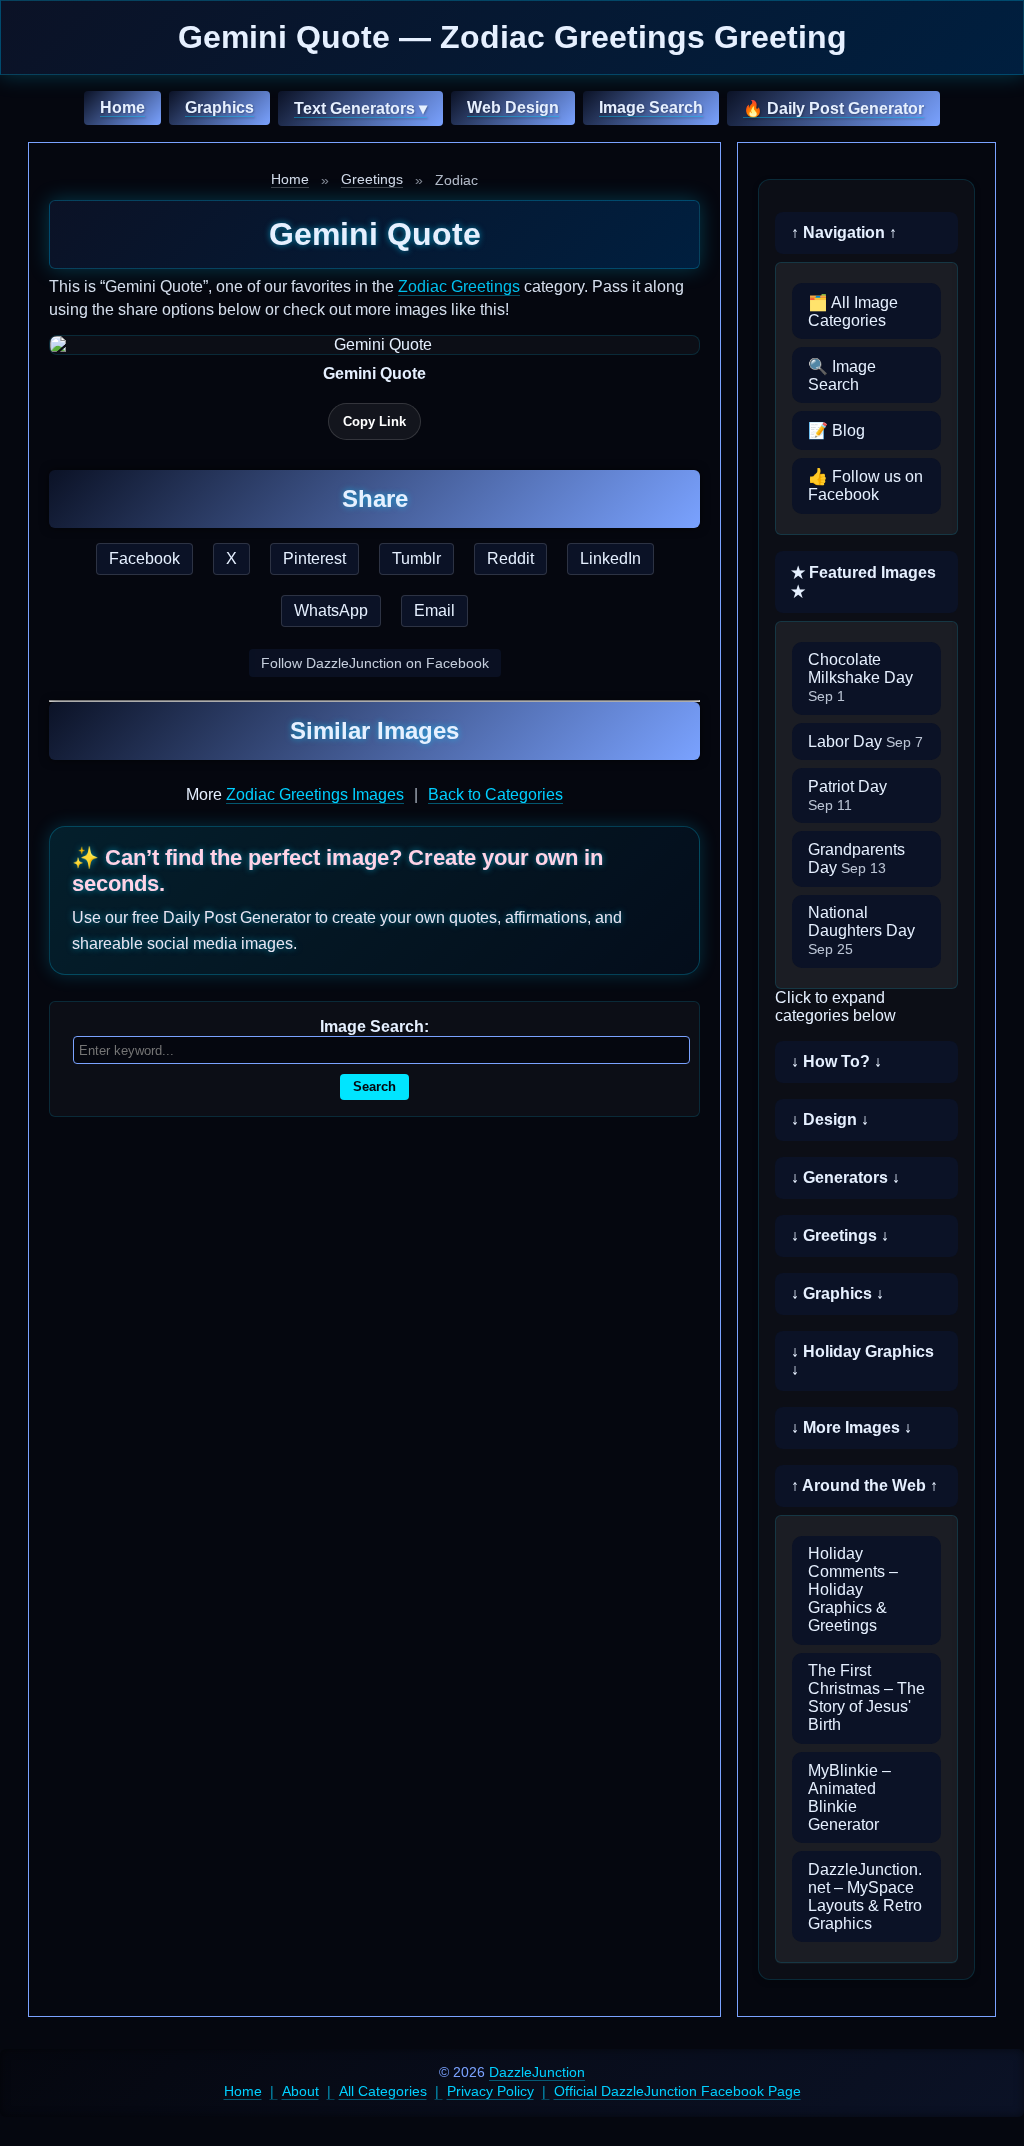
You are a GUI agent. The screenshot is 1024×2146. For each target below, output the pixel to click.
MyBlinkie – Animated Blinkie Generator (849, 1797)
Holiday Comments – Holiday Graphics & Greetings (853, 1589)
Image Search (651, 107)
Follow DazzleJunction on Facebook (375, 663)
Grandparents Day (856, 858)
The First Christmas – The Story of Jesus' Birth (866, 1697)
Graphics (219, 107)
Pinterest (314, 558)
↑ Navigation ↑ (844, 232)
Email (434, 610)
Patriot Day (847, 795)
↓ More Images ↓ (851, 1427)
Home (122, 107)
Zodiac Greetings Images (315, 794)
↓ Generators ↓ (845, 1177)
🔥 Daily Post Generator (833, 108)
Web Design (513, 107)
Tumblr (416, 558)
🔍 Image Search (842, 375)
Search (374, 1086)
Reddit (510, 558)
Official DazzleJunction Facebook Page (677, 2091)
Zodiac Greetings (459, 286)
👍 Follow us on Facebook (865, 485)
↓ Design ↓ (830, 1119)
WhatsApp (331, 610)
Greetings (372, 179)
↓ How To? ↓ (836, 1061)
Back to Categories (495, 794)
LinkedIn (610, 558)
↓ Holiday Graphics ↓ (862, 1360)
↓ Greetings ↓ (840, 1235)
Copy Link (374, 421)
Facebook (144, 558)
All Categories (383, 2091)
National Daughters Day (861, 930)
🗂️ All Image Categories (853, 311)
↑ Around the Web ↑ (864, 1485)
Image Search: (374, 1026)
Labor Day (865, 741)
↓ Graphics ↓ (837, 1293)
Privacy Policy (490, 2091)
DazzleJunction (537, 2072)
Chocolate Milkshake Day (860, 677)
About (300, 2091)
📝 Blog (836, 430)
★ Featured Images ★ (863, 582)
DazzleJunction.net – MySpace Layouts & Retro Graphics (865, 1896)
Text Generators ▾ (360, 108)
